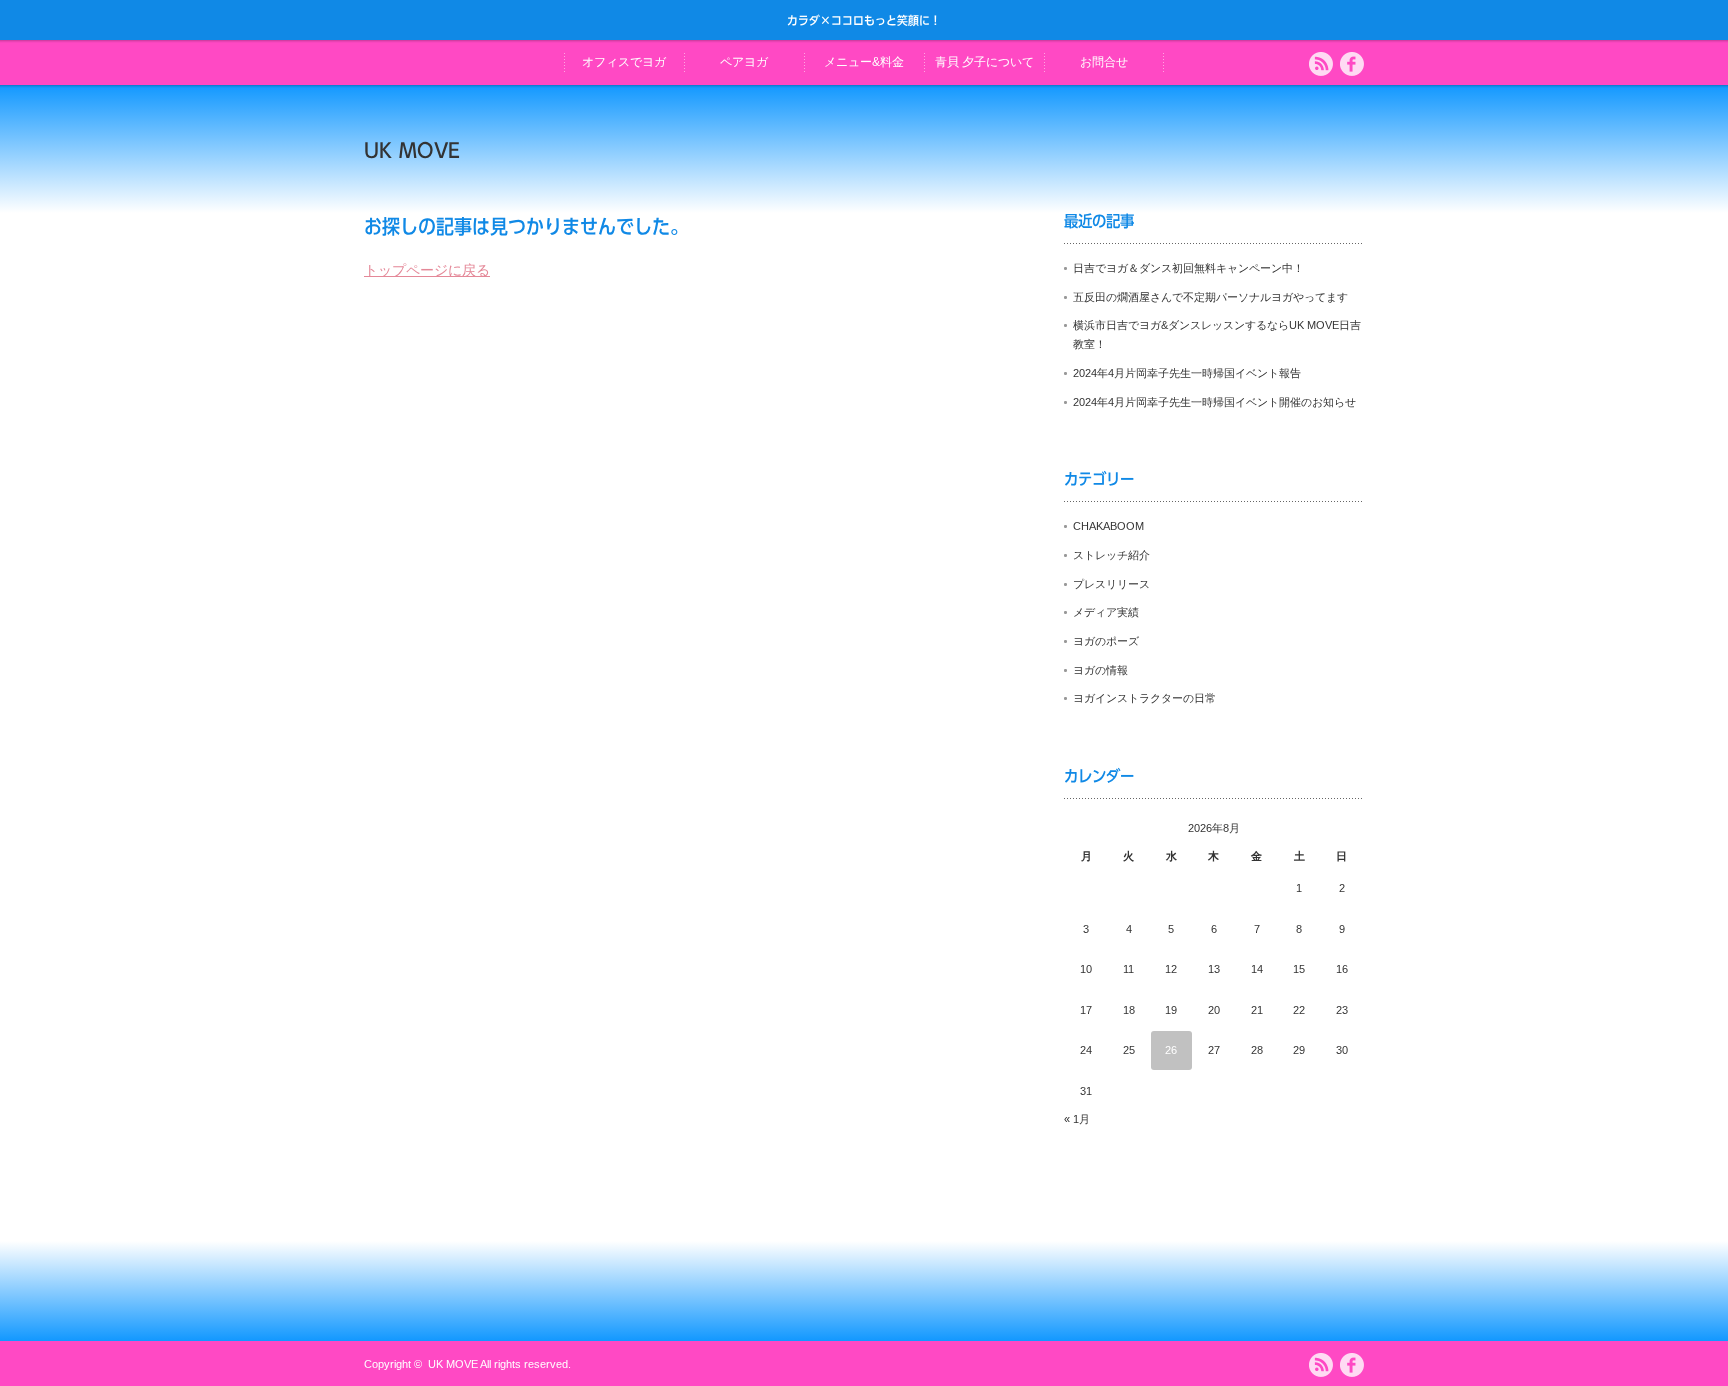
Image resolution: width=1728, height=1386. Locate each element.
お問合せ (1104, 62)
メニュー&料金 (864, 62)
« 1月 (1077, 1119)
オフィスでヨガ (624, 62)
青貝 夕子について (984, 62)
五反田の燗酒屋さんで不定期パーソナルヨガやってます (1210, 297)
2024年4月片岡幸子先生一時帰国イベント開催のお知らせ (1214, 402)
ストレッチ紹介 (1111, 555)
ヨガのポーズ (1106, 641)
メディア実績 (1106, 612)
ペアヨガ (744, 62)
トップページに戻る (427, 270)
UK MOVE (412, 150)
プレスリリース (1111, 584)
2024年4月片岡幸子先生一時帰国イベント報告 (1187, 373)
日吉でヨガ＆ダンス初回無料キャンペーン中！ (1188, 268)
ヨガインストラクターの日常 (1144, 698)
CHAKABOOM (1108, 526)
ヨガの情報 (1100, 670)
